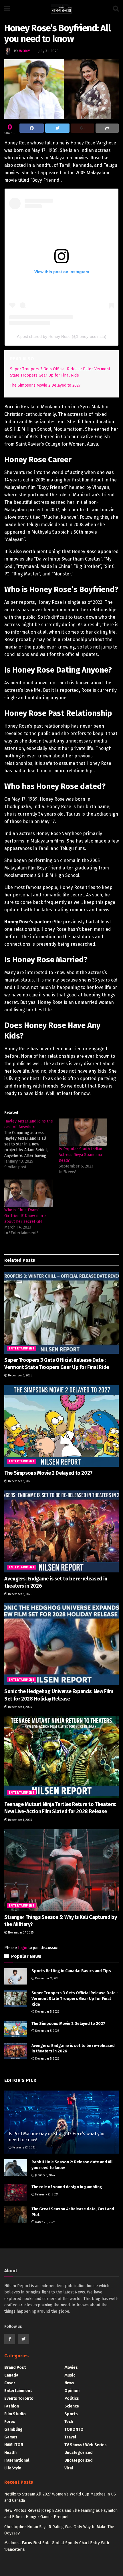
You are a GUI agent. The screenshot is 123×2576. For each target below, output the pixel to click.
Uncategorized (79, 2460)
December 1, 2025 (19, 1707)
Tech (69, 2422)
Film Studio (15, 2414)
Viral (69, 2468)
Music (70, 2375)
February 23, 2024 (46, 2195)
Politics (72, 2398)
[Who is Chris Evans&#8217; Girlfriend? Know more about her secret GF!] (29, 1193)
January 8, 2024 (45, 2175)
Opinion (72, 2391)
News (69, 2383)
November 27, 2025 (20, 1933)
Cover (10, 2383)
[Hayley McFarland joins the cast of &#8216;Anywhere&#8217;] (31, 1144)
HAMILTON (14, 2445)
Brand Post (15, 2368)
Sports (71, 2414)
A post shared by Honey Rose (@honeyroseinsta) (62, 336)
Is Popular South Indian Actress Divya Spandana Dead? (80, 1155)
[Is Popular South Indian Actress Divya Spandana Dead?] (83, 1132)
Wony (25, 51)
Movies (71, 2368)
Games (11, 2437)
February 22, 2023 (23, 2148)
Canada (11, 2375)
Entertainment (22, 1349)
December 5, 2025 (20, 1376)
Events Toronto (19, 2398)
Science (72, 2406)
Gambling (13, 2429)
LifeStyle (13, 2468)
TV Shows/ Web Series (86, 2445)
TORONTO (74, 2429)
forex (10, 2422)
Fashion (12, 2406)
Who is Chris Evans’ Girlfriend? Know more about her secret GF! (25, 1216)
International (17, 2460)
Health (10, 2453)
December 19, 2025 (47, 1978)
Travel (70, 2437)
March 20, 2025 (45, 2222)
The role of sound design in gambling (67, 2187)
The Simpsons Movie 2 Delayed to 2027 (45, 385)
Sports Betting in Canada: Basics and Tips (71, 1971)
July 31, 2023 (48, 51)
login (23, 1948)
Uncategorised (79, 2453)
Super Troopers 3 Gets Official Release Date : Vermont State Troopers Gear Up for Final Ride (75, 1999)
